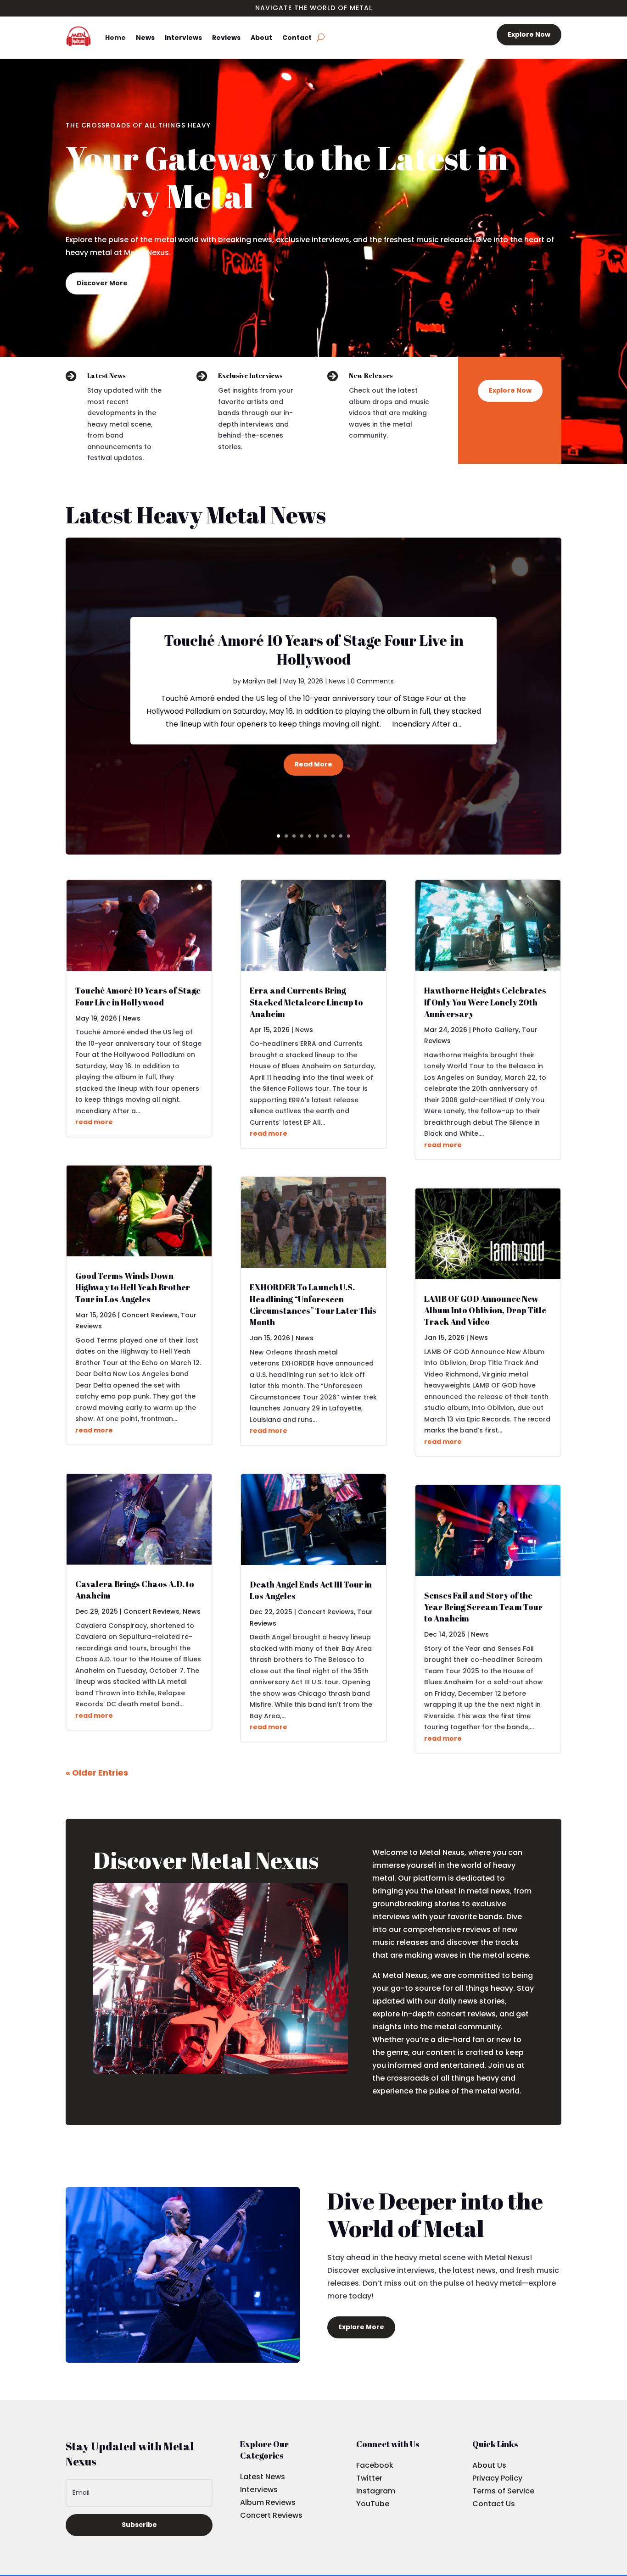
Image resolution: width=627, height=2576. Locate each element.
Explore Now (529, 34)
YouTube (373, 2504)
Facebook (375, 2465)
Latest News (263, 2477)
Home (115, 38)
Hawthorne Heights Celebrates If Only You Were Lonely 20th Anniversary (485, 1002)
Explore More (361, 2327)
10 (349, 836)
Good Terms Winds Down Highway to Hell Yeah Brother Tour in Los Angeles (133, 1287)
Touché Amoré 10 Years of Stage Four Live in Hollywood (314, 650)
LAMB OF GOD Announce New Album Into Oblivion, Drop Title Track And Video (485, 1310)
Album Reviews (268, 2502)
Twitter (369, 2478)
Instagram (376, 2491)
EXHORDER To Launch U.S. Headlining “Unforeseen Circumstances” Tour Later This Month (313, 1305)
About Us (489, 2465)
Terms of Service (503, 2491)
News (145, 38)
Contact (297, 38)
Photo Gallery (496, 1030)
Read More (313, 764)
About (261, 38)
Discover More (102, 283)
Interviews (183, 38)
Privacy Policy (497, 2478)
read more (94, 1122)
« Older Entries (97, 1773)
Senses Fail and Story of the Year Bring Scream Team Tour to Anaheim (483, 1607)
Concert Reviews (150, 1315)
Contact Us (494, 2504)
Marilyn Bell (260, 681)
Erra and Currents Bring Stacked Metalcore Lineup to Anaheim (306, 1002)
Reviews (226, 38)
